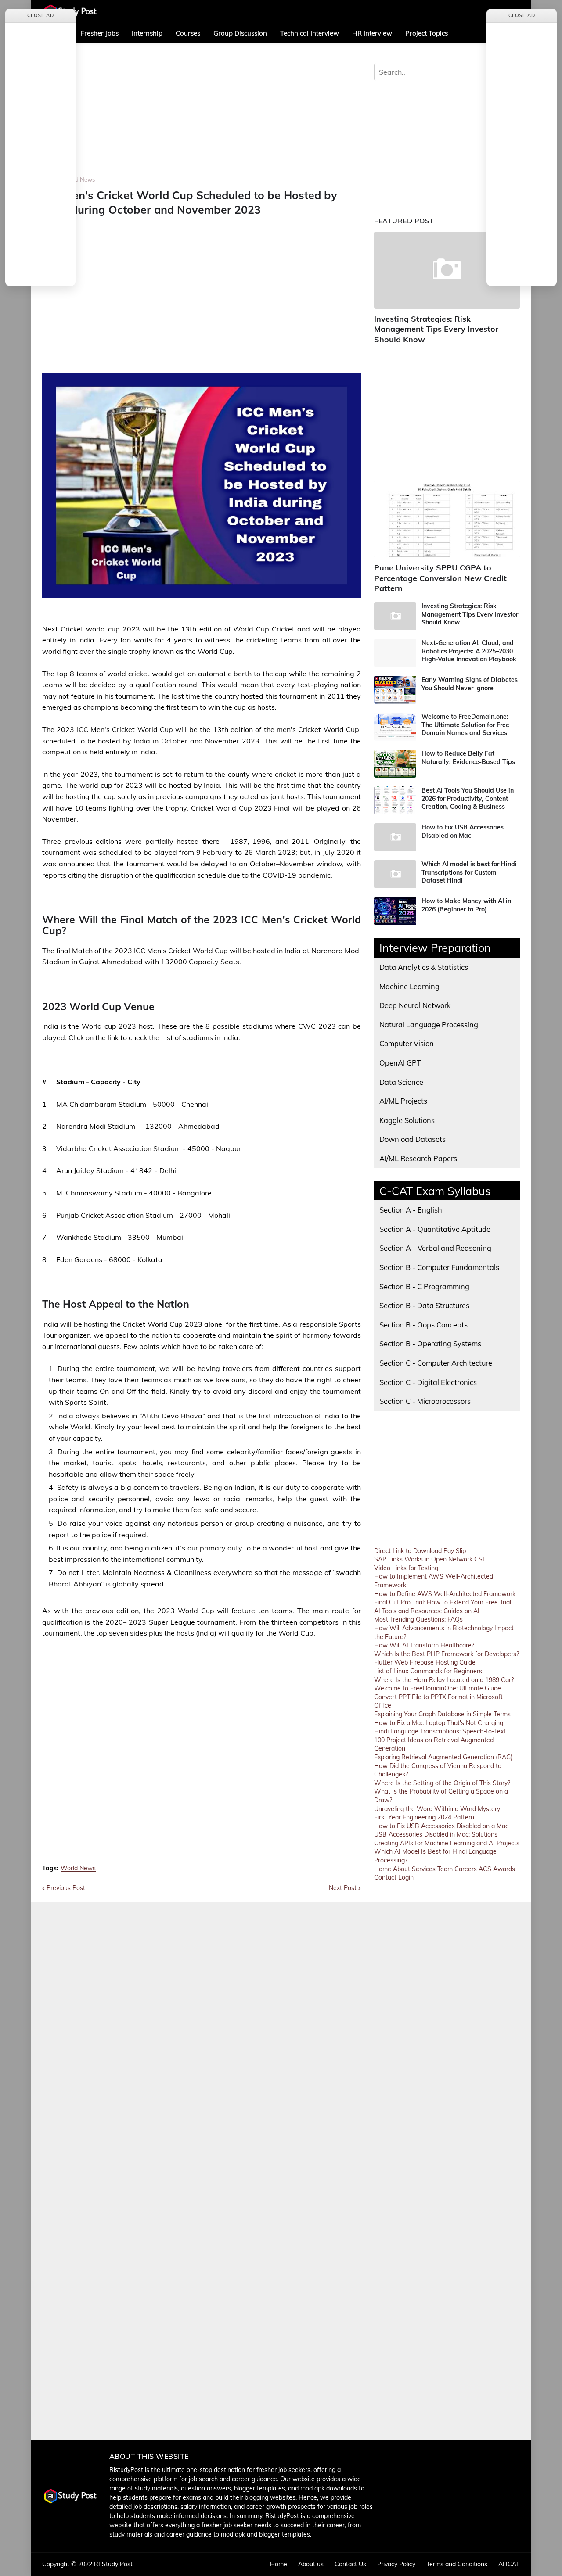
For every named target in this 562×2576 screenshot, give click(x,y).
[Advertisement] (202, 115)
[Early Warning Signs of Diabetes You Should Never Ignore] (395, 690)
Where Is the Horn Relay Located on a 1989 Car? (444, 1680)
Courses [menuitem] (188, 33)
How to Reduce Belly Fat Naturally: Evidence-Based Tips (468, 757)
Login (406, 1877)
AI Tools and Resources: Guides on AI (427, 1611)
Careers (466, 1869)
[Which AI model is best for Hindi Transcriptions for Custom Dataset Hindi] (395, 874)
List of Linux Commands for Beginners (428, 1671)
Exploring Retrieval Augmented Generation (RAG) (443, 1757)
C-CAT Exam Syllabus (435, 1191)
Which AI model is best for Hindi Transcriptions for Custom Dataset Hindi (469, 872)
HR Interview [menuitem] (372, 33)
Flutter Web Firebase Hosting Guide (425, 1662)
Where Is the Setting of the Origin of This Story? (442, 1783)
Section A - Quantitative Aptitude (435, 1229)
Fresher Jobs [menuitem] (99, 33)
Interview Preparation (435, 948)
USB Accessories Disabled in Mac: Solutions (436, 1834)
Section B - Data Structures (424, 1305)
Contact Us (350, 2564)
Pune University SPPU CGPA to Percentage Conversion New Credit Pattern (440, 578)
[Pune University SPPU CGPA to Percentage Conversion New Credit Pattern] (447, 519)
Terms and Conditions (457, 2564)
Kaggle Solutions (407, 1120)
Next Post (343, 1888)
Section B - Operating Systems (430, 1344)
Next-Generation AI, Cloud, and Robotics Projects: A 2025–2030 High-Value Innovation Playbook (469, 651)
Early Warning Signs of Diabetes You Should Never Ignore (470, 684)
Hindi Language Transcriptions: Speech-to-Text (440, 1731)
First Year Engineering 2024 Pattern (424, 1817)
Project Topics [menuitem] (427, 33)
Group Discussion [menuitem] (240, 33)
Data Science (401, 1082)
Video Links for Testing (406, 1568)
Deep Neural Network (415, 1005)
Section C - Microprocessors (425, 1401)
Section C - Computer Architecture (436, 1363)
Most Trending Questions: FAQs (418, 1619)
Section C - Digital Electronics (428, 1382)
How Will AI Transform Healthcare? (424, 1645)
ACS (485, 1869)
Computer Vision (407, 1043)
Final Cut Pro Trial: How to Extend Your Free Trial (443, 1602)
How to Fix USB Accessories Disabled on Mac (463, 831)
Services (424, 1869)
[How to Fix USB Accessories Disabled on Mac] (395, 837)
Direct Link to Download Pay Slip (420, 1551)
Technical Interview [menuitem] (310, 33)
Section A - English (411, 1210)
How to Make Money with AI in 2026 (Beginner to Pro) (466, 905)
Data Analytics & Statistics (424, 967)
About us (311, 2564)
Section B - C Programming (424, 1286)
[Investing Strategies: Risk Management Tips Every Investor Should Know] (447, 270)
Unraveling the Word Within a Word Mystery (437, 1809)
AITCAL (509, 2564)
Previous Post (66, 1888)
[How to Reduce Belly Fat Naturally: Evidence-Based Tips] (395, 764)
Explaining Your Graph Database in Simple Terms (442, 1714)
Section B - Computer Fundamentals (439, 1267)
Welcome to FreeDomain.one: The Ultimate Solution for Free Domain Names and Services (465, 725)
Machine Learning (409, 986)
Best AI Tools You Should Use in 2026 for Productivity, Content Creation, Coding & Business (468, 798)
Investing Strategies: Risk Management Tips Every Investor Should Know (436, 329)
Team (445, 1869)
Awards (504, 1869)
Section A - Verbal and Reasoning (435, 1248)
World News (79, 179)
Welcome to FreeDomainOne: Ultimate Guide (438, 1688)
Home (383, 1869)
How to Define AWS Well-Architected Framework (445, 1594)
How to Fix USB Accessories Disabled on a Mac (441, 1826)
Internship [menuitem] (147, 33)
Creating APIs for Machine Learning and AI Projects (447, 1843)
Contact (385, 1877)
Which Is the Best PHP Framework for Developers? (447, 1654)
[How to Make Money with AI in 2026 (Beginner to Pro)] (395, 911)
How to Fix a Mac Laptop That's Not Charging (439, 1723)
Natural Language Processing (429, 1024)
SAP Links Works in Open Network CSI (429, 1559)
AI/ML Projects (403, 1101)
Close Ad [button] (41, 15)
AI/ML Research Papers (418, 1158)
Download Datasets (412, 1139)
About (402, 1869)
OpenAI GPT (400, 1063)
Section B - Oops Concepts (423, 1325)
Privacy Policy (396, 2564)
